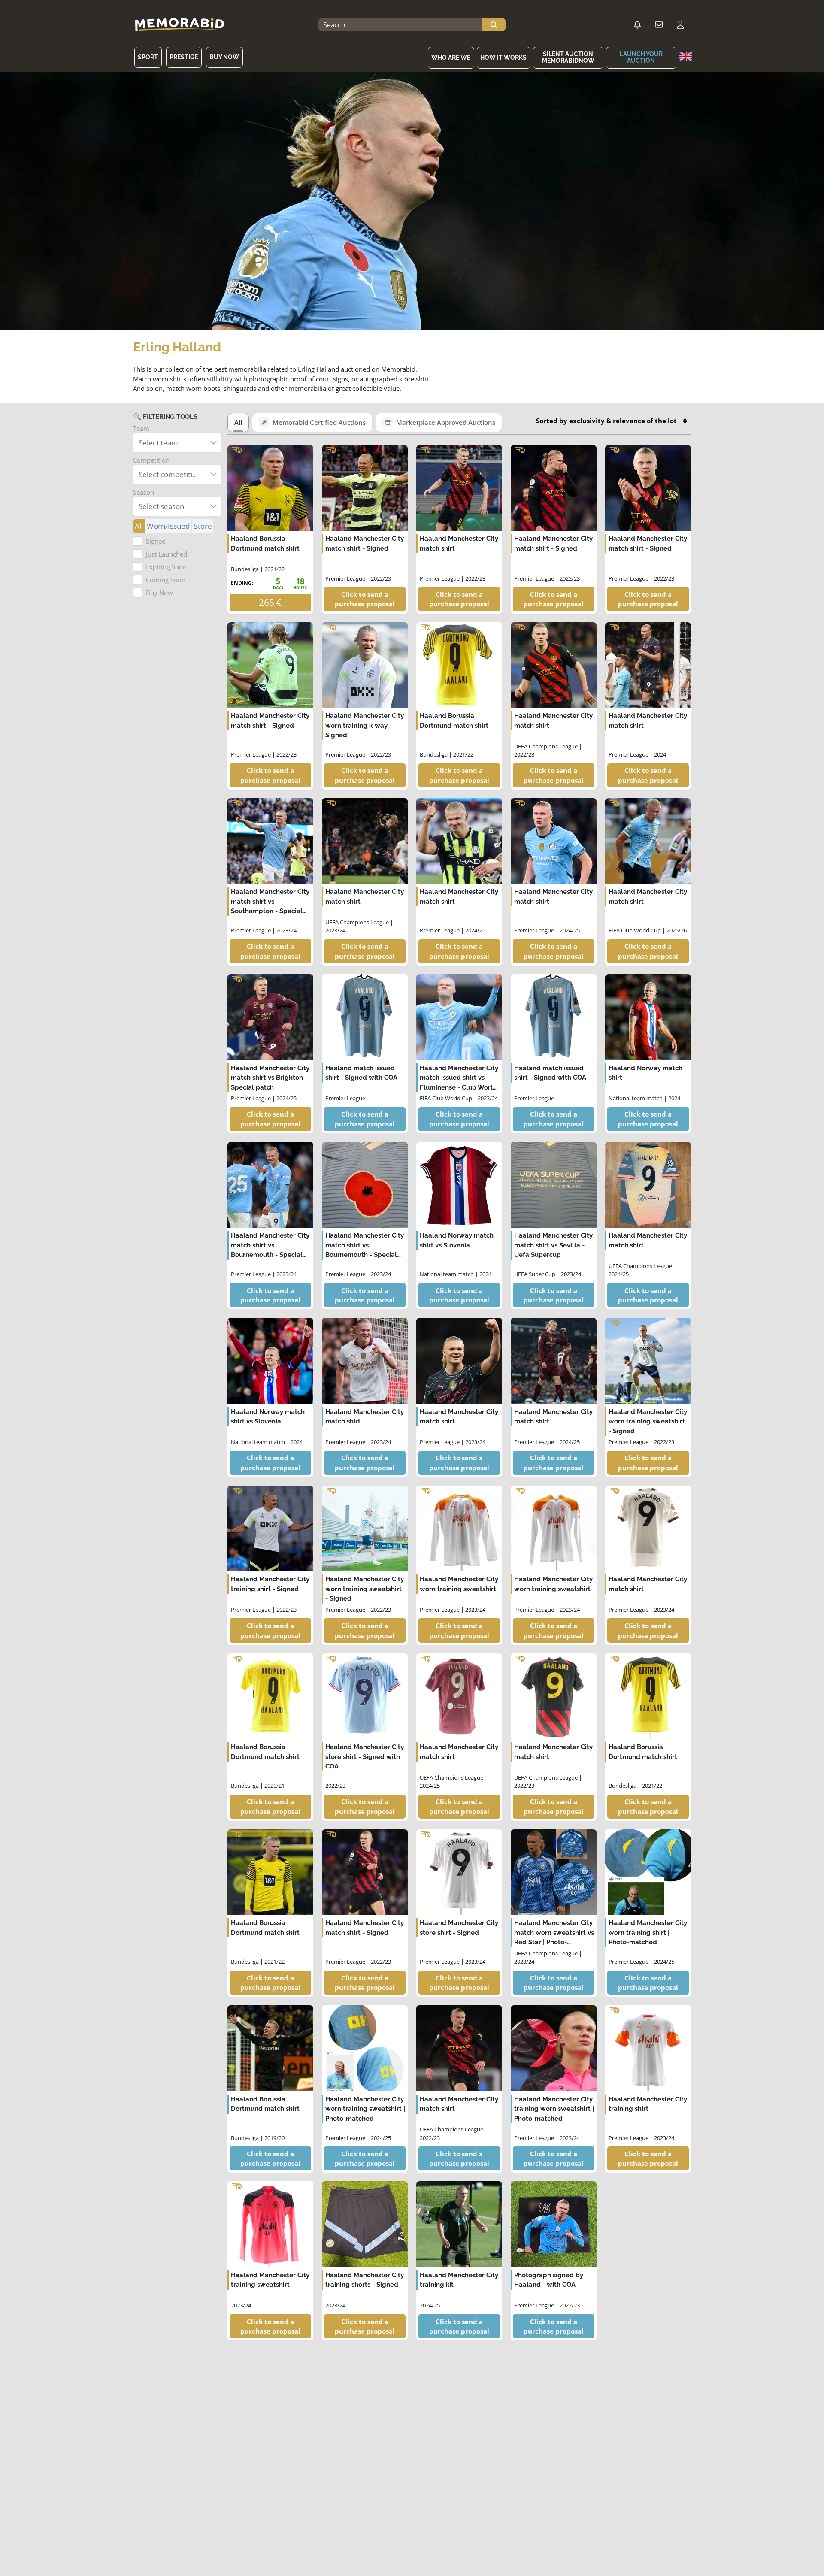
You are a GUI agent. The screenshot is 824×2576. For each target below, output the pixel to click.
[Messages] (659, 25)
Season (144, 492)
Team (141, 428)
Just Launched (167, 554)
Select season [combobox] (161, 506)
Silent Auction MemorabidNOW (568, 57)
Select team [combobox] (158, 443)
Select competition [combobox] (170, 474)
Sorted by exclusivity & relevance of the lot (606, 421)
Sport (148, 57)
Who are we (451, 58)
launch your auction (641, 57)
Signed (156, 541)
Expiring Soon (166, 567)
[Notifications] (637, 25)
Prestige (184, 57)
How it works (503, 58)
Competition (151, 460)
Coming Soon (166, 580)
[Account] (680, 25)
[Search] (494, 25)
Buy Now (224, 57)
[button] (214, 443)
